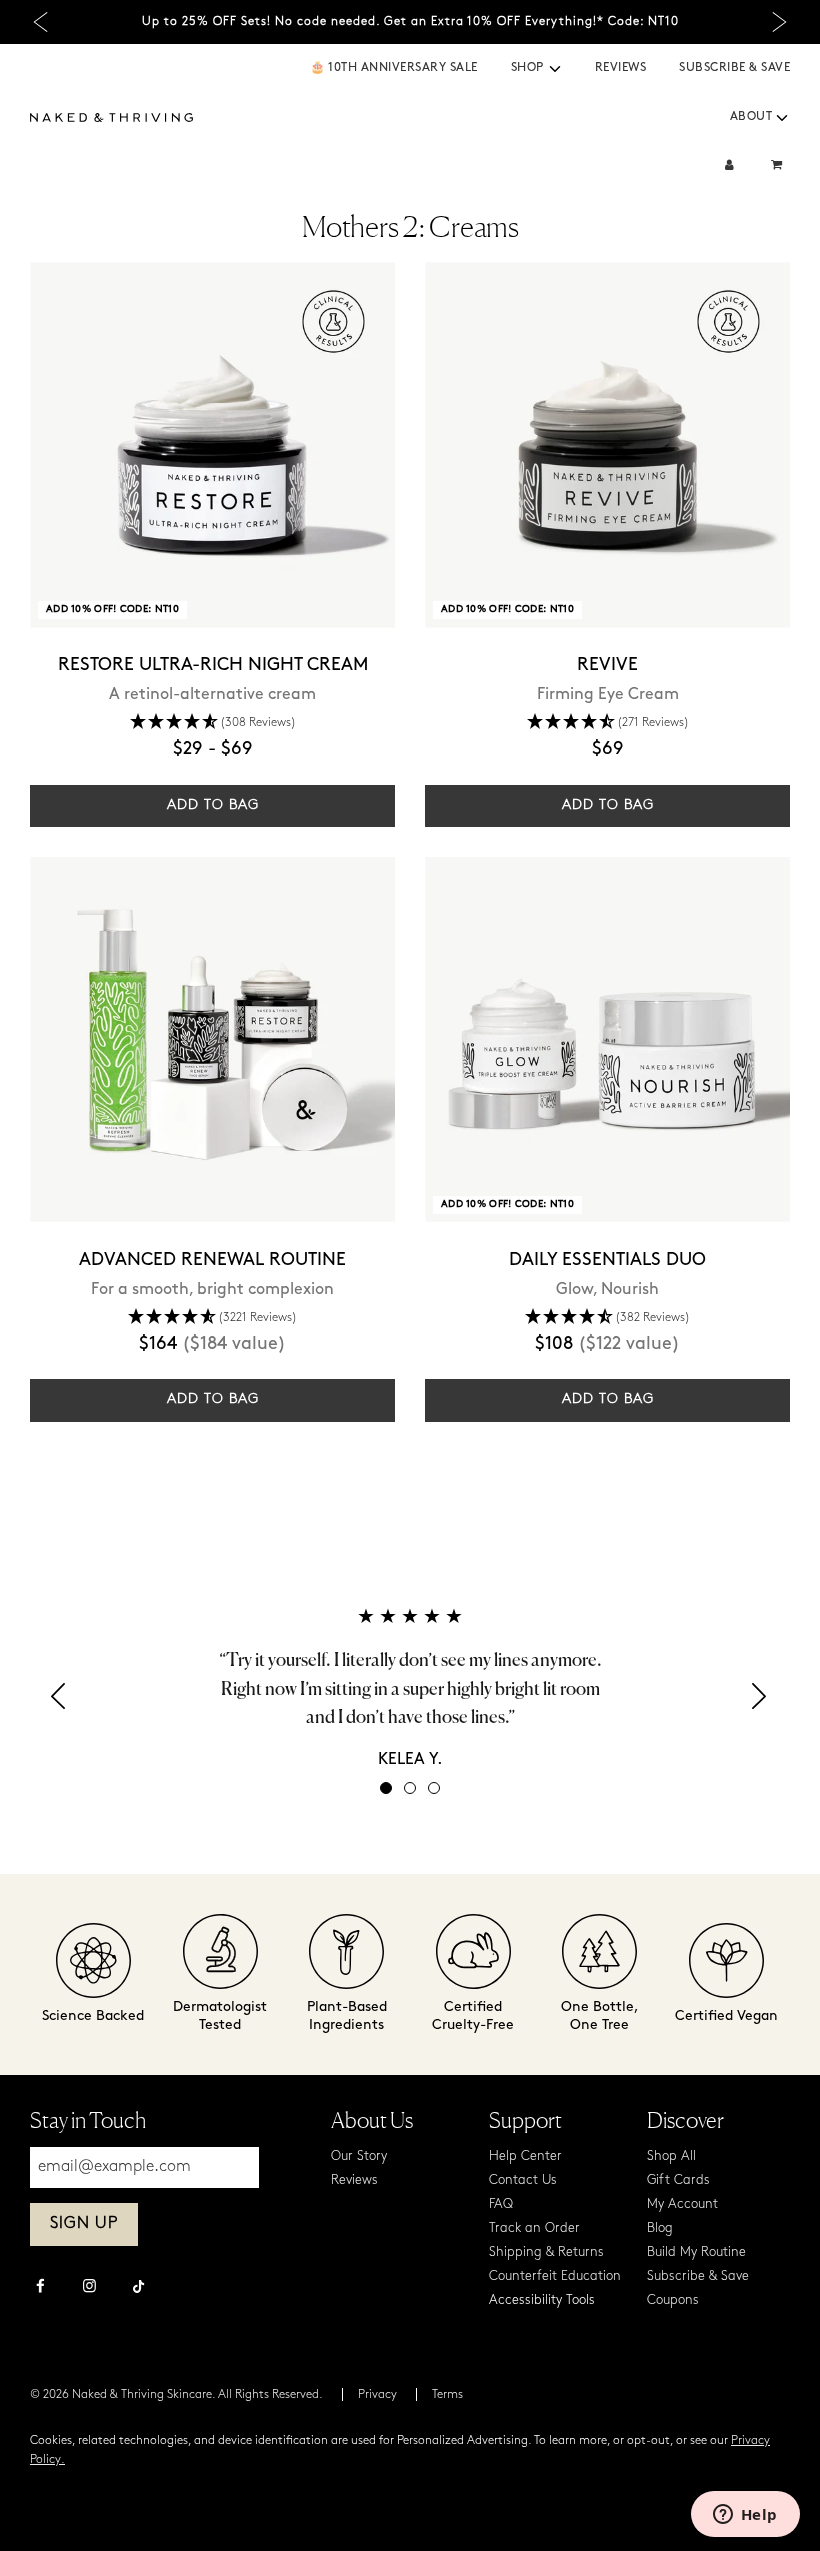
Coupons (673, 2300)
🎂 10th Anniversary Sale (394, 68)
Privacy (377, 2395)
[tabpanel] (410, 1688)
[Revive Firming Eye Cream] (607, 444)
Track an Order (534, 2228)
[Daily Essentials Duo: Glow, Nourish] (607, 1039)
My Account (682, 2204)
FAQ (501, 2204)
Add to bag (213, 805)
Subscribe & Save (734, 68)
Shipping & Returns (546, 2252)
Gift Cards (678, 2180)
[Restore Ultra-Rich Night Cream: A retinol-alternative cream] (212, 444)
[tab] (386, 1788)
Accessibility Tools (542, 2300)
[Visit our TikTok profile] (138, 2284)
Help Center (525, 2156)
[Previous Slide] (40, 22)
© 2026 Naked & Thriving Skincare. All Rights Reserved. (176, 2395)
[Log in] (729, 166)
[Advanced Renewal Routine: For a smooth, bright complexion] (212, 1039)
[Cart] (779, 166)
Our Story (359, 2156)
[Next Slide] (779, 22)
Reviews (621, 68)
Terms (447, 2395)
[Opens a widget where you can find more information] (745, 2516)
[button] (555, 69)
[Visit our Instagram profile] (89, 2288)
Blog (660, 2228)
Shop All (671, 2156)
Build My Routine (696, 2252)
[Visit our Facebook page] (40, 2288)
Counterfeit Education (555, 2276)
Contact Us (523, 2180)
